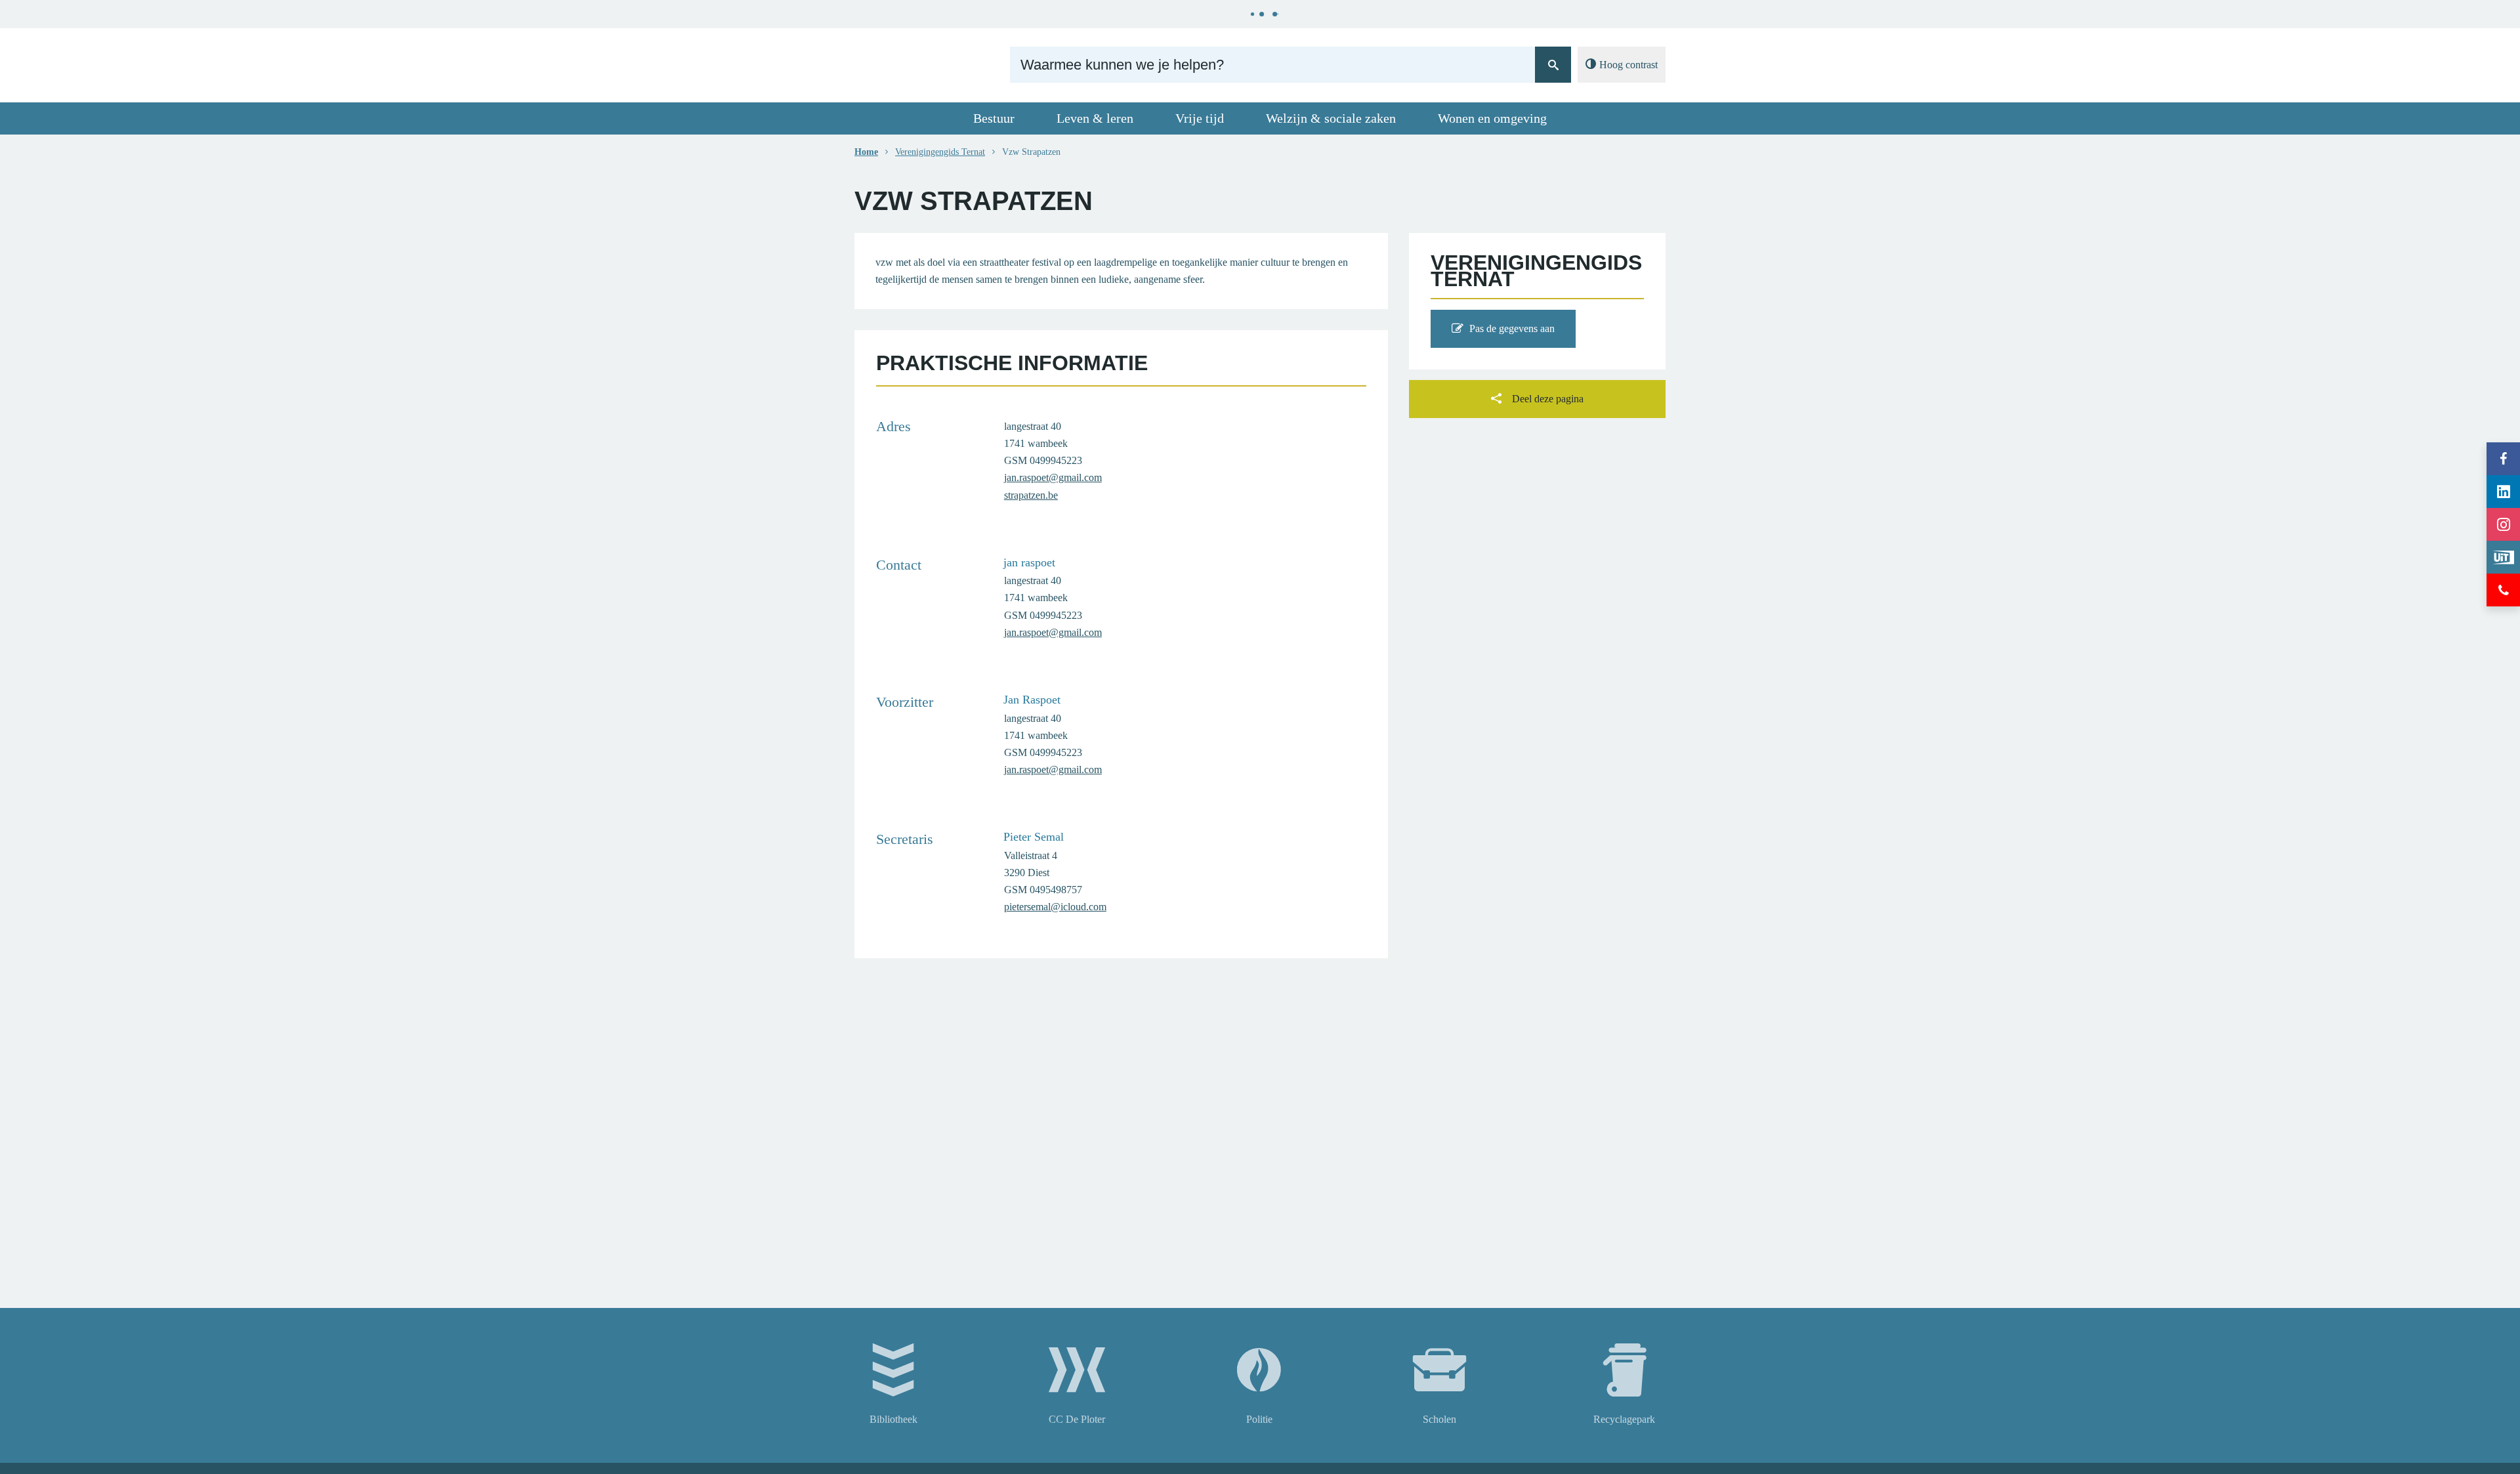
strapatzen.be (1031, 495)
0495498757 (1056, 890)
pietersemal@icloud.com (1055, 907)
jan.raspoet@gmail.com (1053, 477)
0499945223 (1056, 460)
